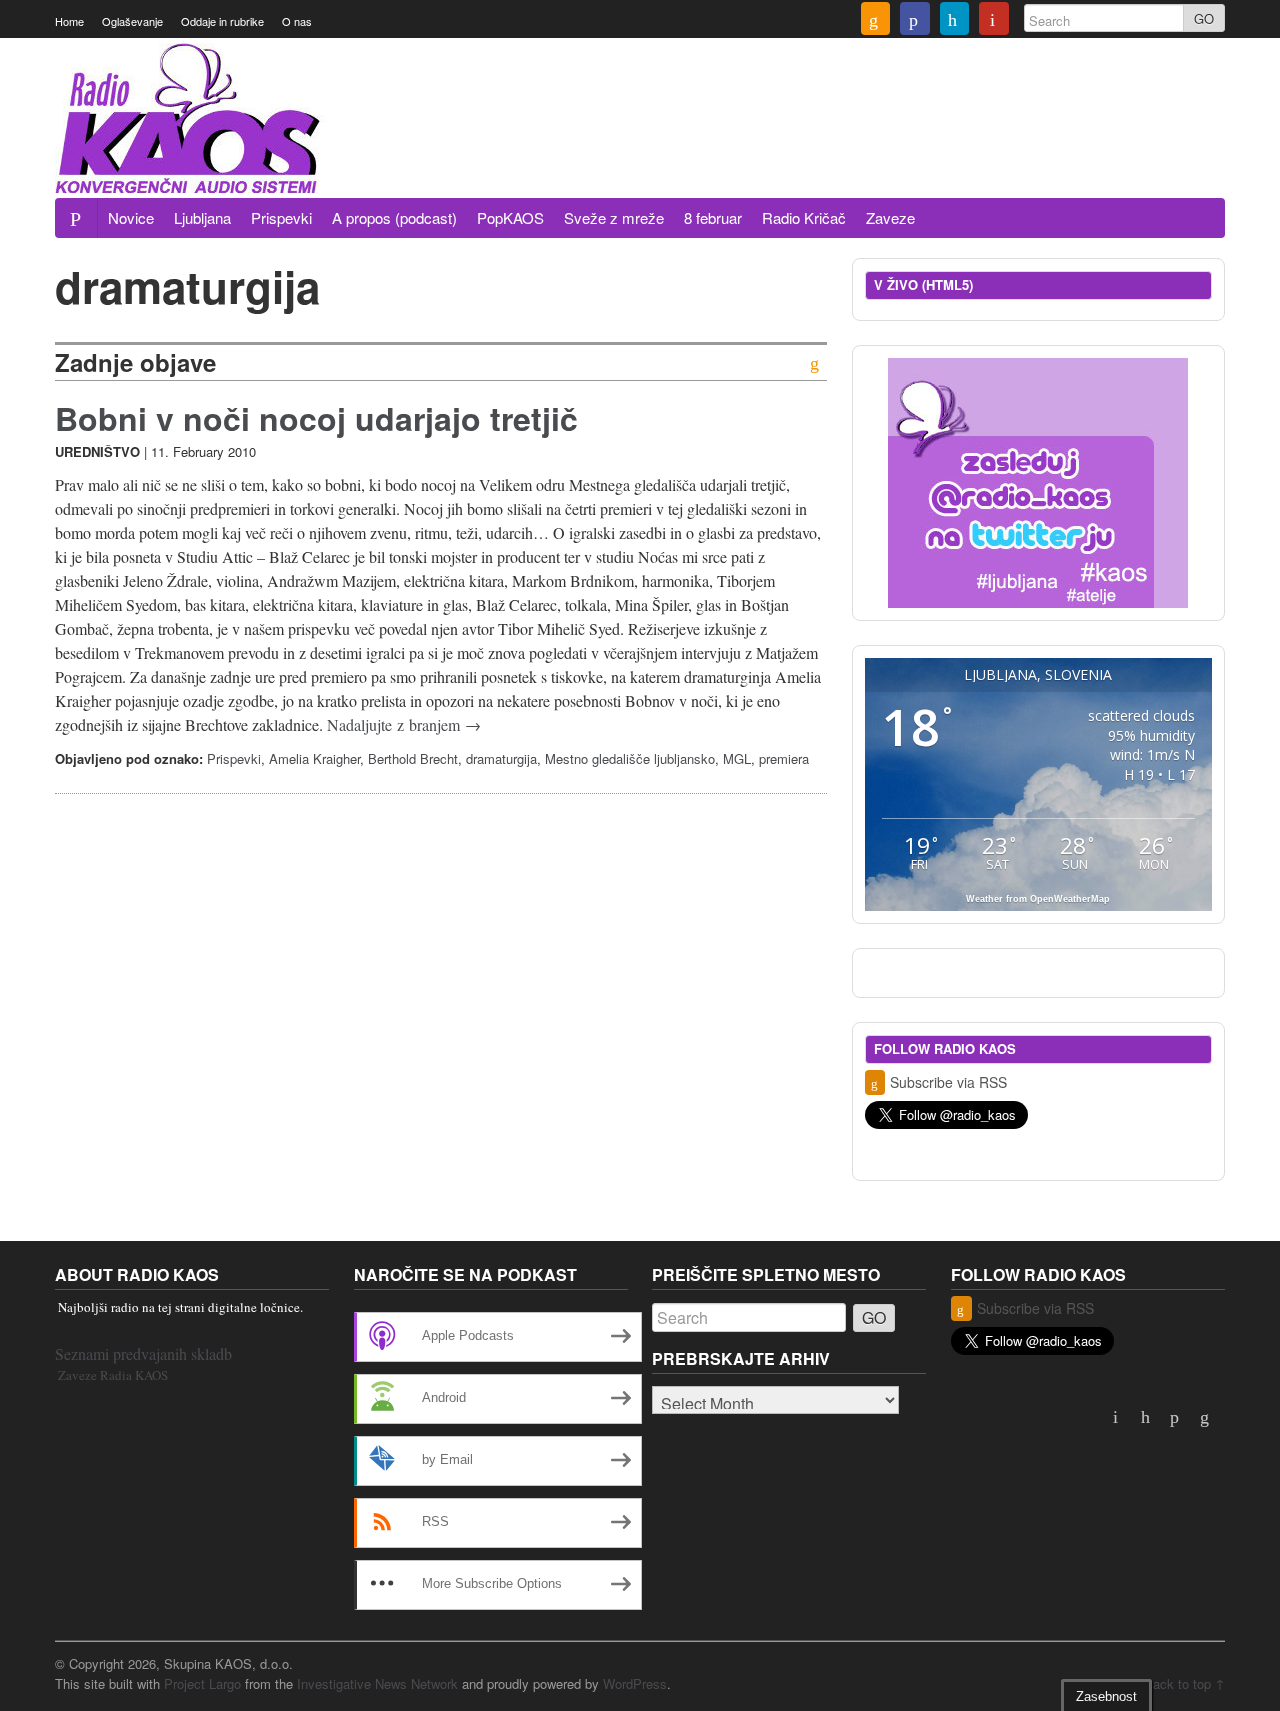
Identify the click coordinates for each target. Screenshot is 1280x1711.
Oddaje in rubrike (222, 21)
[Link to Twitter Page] (955, 21)
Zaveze (890, 217)
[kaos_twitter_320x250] (1038, 480)
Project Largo (202, 1683)
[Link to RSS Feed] (876, 21)
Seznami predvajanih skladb (143, 1353)
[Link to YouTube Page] (994, 21)
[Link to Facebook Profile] (915, 21)
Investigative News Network (377, 1683)
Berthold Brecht (413, 758)
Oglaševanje (132, 21)
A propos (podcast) (394, 217)
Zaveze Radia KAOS (113, 1375)
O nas (297, 21)
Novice (131, 217)
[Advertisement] (861, 143)
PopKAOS (510, 217)
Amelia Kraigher (314, 758)
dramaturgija (501, 758)
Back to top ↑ (1184, 1683)
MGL (737, 758)
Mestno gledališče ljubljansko (630, 758)
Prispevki (281, 217)
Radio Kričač (804, 217)
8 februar (713, 217)
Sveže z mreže (614, 217)
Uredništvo (97, 451)
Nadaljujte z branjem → (404, 724)
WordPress (635, 1683)
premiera (784, 758)
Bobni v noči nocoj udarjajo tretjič (316, 418)
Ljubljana (202, 217)
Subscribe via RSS (948, 1082)
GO (1204, 18)
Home (69, 21)
